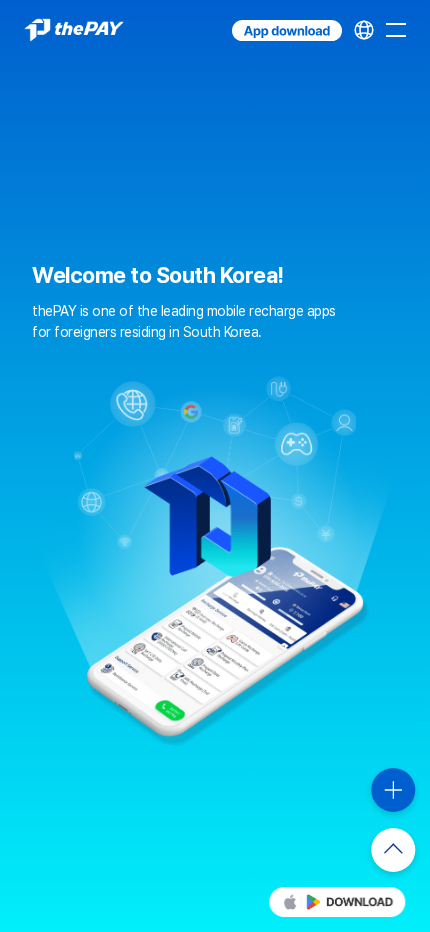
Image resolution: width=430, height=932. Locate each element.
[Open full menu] (396, 30)
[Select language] (364, 30)
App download (234, 20)
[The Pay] (74, 30)
